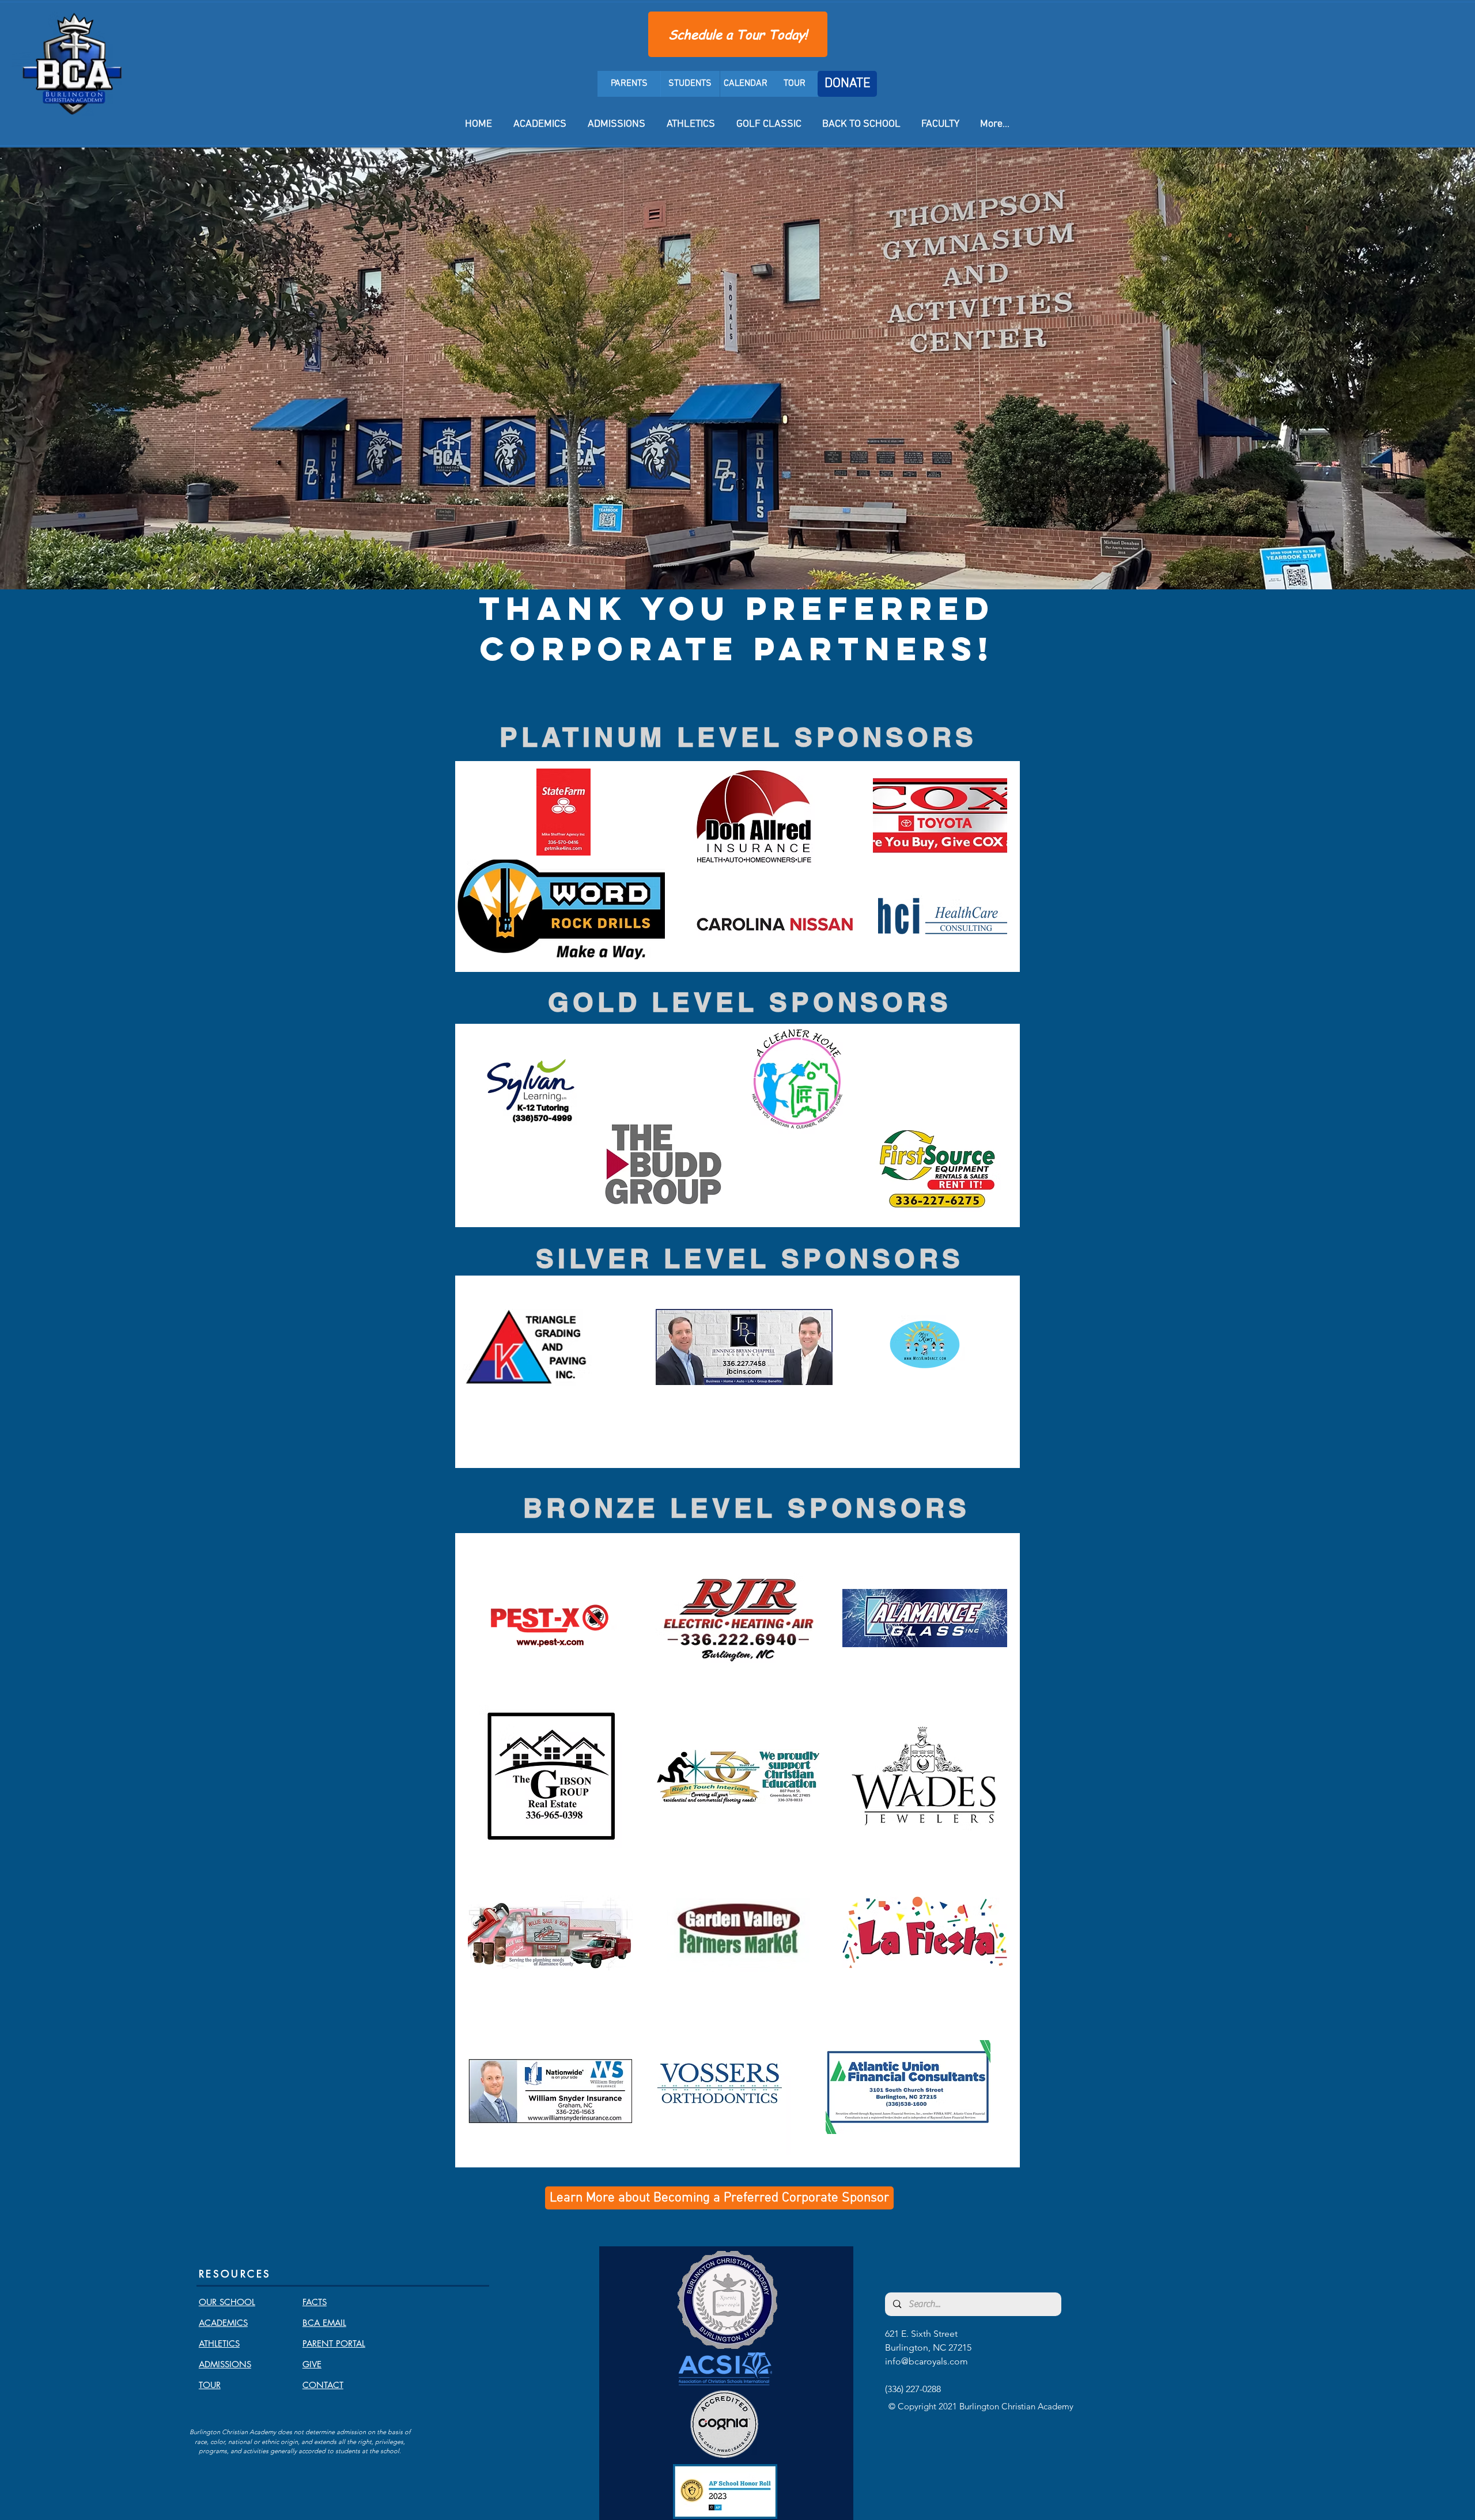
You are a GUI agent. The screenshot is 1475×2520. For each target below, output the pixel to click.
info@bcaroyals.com (926, 2361)
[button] (561, 909)
